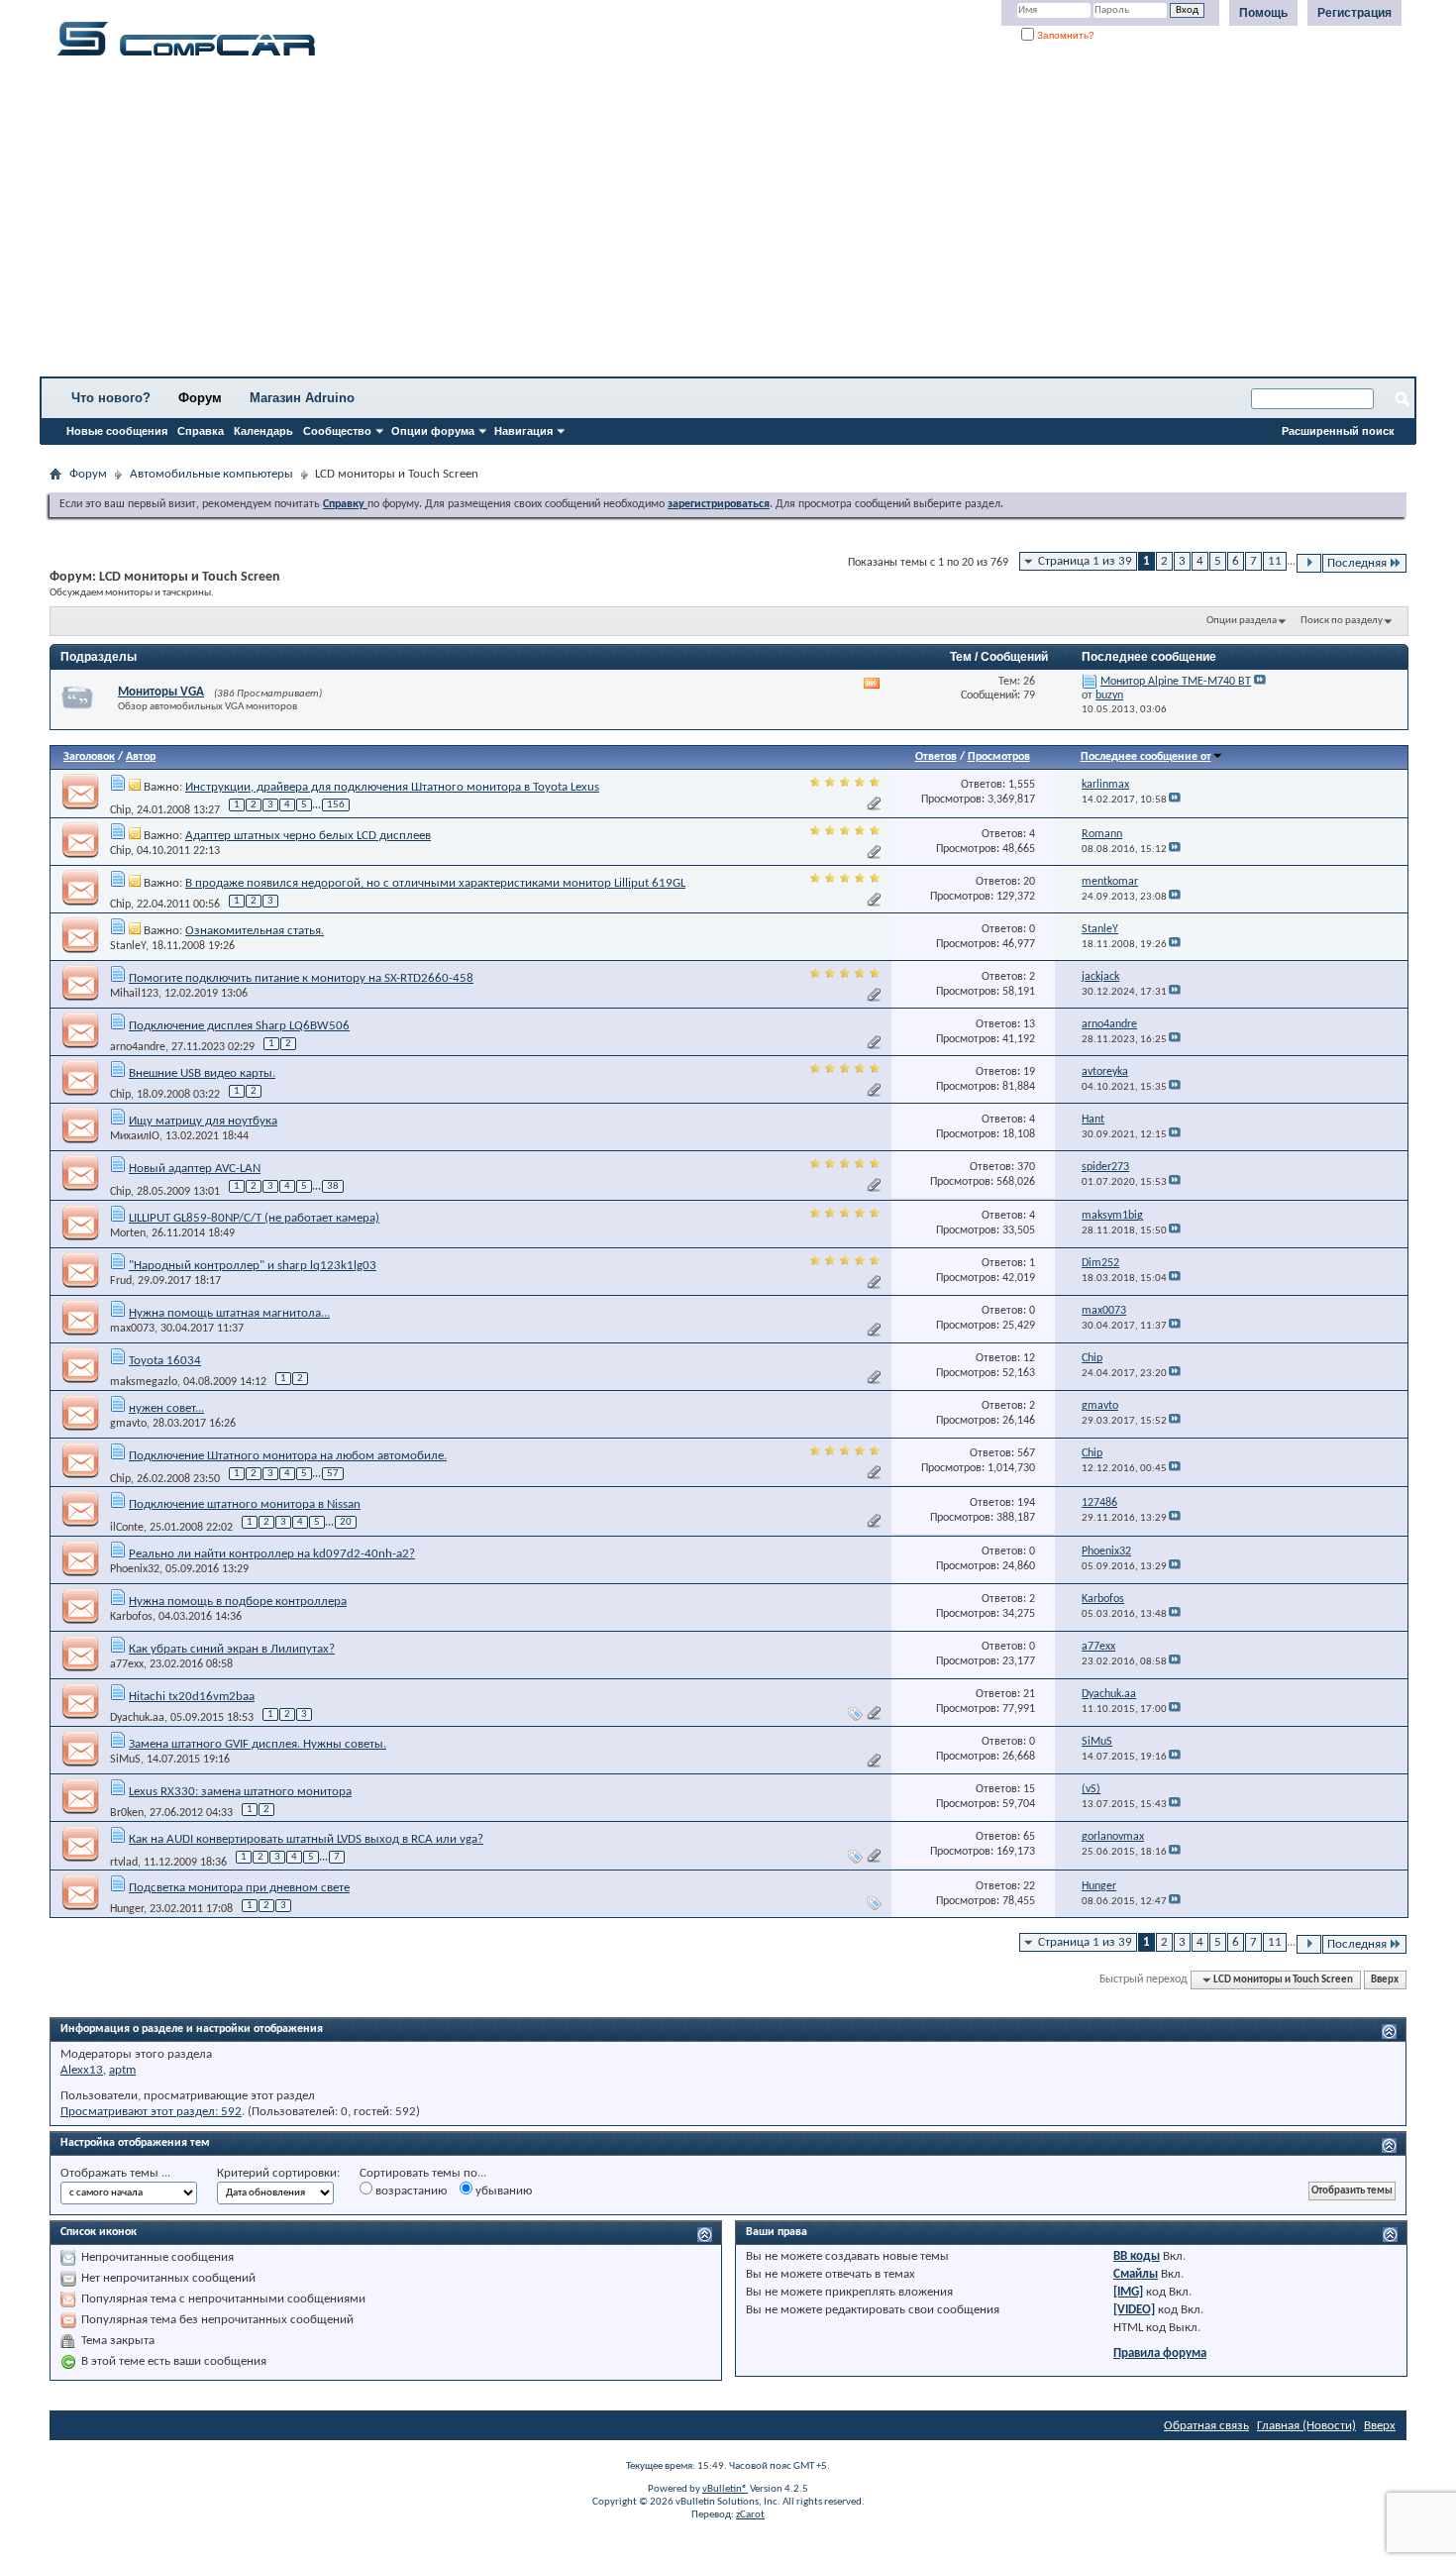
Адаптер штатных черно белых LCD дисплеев (308, 836)
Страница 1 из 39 (1085, 561)
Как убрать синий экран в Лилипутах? (232, 1649)
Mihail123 (134, 994)
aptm (122, 2070)
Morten (128, 1233)
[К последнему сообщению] (1175, 800)
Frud (121, 1281)
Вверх (1385, 1980)
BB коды (1137, 2256)
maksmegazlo (144, 1382)
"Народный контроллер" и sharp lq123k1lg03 (253, 1266)
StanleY (128, 946)
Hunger (127, 1909)
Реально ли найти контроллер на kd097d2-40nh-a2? (272, 1554)
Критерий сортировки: (278, 2173)
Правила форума (1160, 2353)
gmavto (128, 1424)
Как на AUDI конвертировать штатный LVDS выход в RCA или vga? (306, 1839)
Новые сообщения (117, 431)
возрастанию (410, 2191)
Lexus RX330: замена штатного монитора (240, 1792)
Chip (120, 809)
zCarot (750, 2515)
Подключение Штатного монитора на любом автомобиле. (288, 1456)
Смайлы (1136, 2274)
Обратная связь (1206, 2426)
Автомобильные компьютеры (211, 474)
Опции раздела (1242, 621)
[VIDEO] (1134, 2310)
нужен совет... (166, 1408)
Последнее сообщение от (1146, 757)
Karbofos (131, 1617)
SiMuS (125, 1760)
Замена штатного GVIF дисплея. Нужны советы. (258, 1744)
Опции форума (433, 431)
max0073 (132, 1329)
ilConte (127, 1528)
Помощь (1263, 13)
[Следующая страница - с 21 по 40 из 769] (1309, 563)
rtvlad (124, 1862)
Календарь (263, 431)
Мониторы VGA (161, 692)
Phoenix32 (135, 1569)
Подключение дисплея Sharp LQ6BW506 (239, 1026)
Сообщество (337, 431)
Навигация (523, 431)
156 (336, 805)
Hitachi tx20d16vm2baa (192, 1697)
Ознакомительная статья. (255, 931)
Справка (201, 431)
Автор (141, 757)
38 (333, 1186)
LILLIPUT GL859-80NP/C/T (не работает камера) (254, 1218)
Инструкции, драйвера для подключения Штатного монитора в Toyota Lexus (392, 787)
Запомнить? (1064, 35)
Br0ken (127, 1813)
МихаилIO (135, 1136)
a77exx (127, 1664)
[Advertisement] (619, 223)
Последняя (1357, 563)
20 (346, 1522)
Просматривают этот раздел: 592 (151, 2112)
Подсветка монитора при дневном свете (239, 1888)
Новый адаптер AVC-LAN (195, 1169)
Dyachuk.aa (137, 1718)
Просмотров (999, 757)
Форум (200, 398)
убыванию (502, 2191)
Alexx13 (82, 2070)
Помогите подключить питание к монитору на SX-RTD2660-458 (301, 978)
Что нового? (111, 398)
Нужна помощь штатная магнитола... (229, 1313)
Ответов (936, 757)
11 (1275, 561)
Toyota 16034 (165, 1361)
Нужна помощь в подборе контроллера (238, 1602)
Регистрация (1354, 13)
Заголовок (89, 757)
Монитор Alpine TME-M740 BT (1176, 682)
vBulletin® (725, 2489)
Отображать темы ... (115, 2173)
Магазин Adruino (302, 398)
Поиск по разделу (1342, 621)
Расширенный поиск (1338, 431)
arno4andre (138, 1047)
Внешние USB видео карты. (202, 1073)
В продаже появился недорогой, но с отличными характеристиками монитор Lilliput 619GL (435, 883)
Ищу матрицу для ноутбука (203, 1121)
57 (333, 1474)
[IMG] (1128, 2292)
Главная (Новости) (1306, 2426)
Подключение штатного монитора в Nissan (245, 1504)
